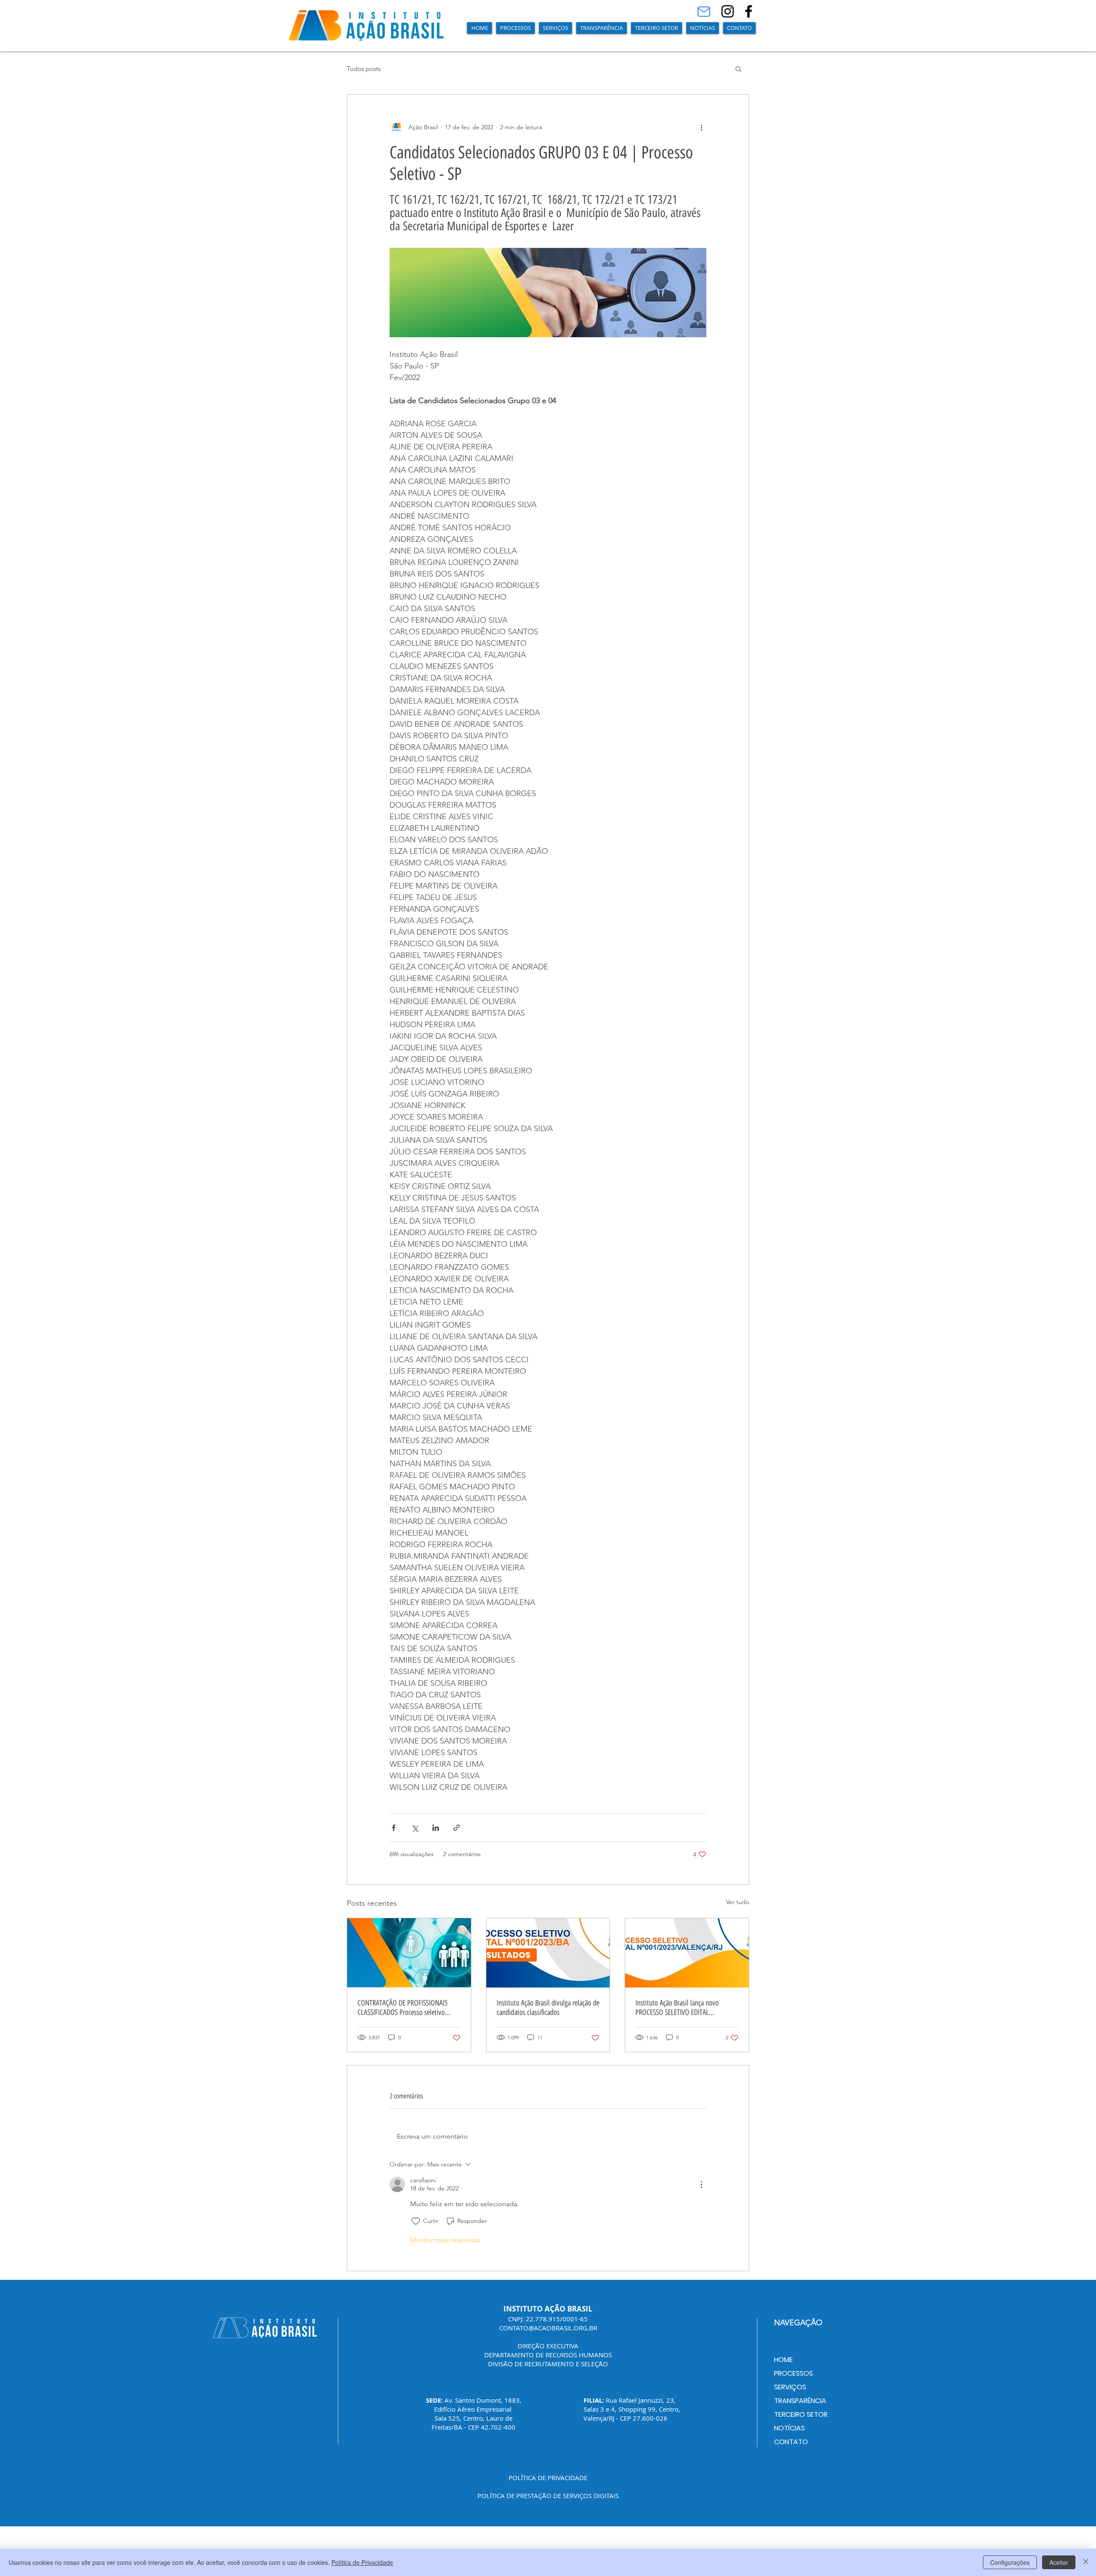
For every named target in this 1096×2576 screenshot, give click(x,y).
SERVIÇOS (790, 2387)
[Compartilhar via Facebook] (394, 1828)
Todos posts (364, 69)
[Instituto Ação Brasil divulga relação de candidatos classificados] (548, 1953)
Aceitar (1059, 2562)
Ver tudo (738, 1902)
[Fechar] (1086, 2562)
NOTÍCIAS (789, 2428)
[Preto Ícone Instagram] (728, 11)
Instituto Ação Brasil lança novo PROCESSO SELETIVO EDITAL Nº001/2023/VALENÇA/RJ (677, 2008)
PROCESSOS (794, 2373)
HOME (783, 2360)
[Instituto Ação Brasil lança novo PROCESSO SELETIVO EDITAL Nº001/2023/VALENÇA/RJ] (687, 1953)
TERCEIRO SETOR (801, 2414)
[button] (515, 28)
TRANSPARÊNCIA (800, 2401)
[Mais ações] (701, 127)
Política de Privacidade (362, 2562)
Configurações (1010, 2562)
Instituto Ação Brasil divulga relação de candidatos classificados (548, 2008)
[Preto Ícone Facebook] (749, 11)
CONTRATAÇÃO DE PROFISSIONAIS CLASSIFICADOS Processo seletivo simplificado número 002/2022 (402, 2008)
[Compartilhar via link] (457, 1828)
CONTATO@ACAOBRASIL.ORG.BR (548, 2328)
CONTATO (791, 2442)
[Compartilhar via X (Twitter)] (415, 1828)
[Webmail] (704, 12)
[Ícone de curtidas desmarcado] (416, 2221)
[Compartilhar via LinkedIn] (436, 1828)
